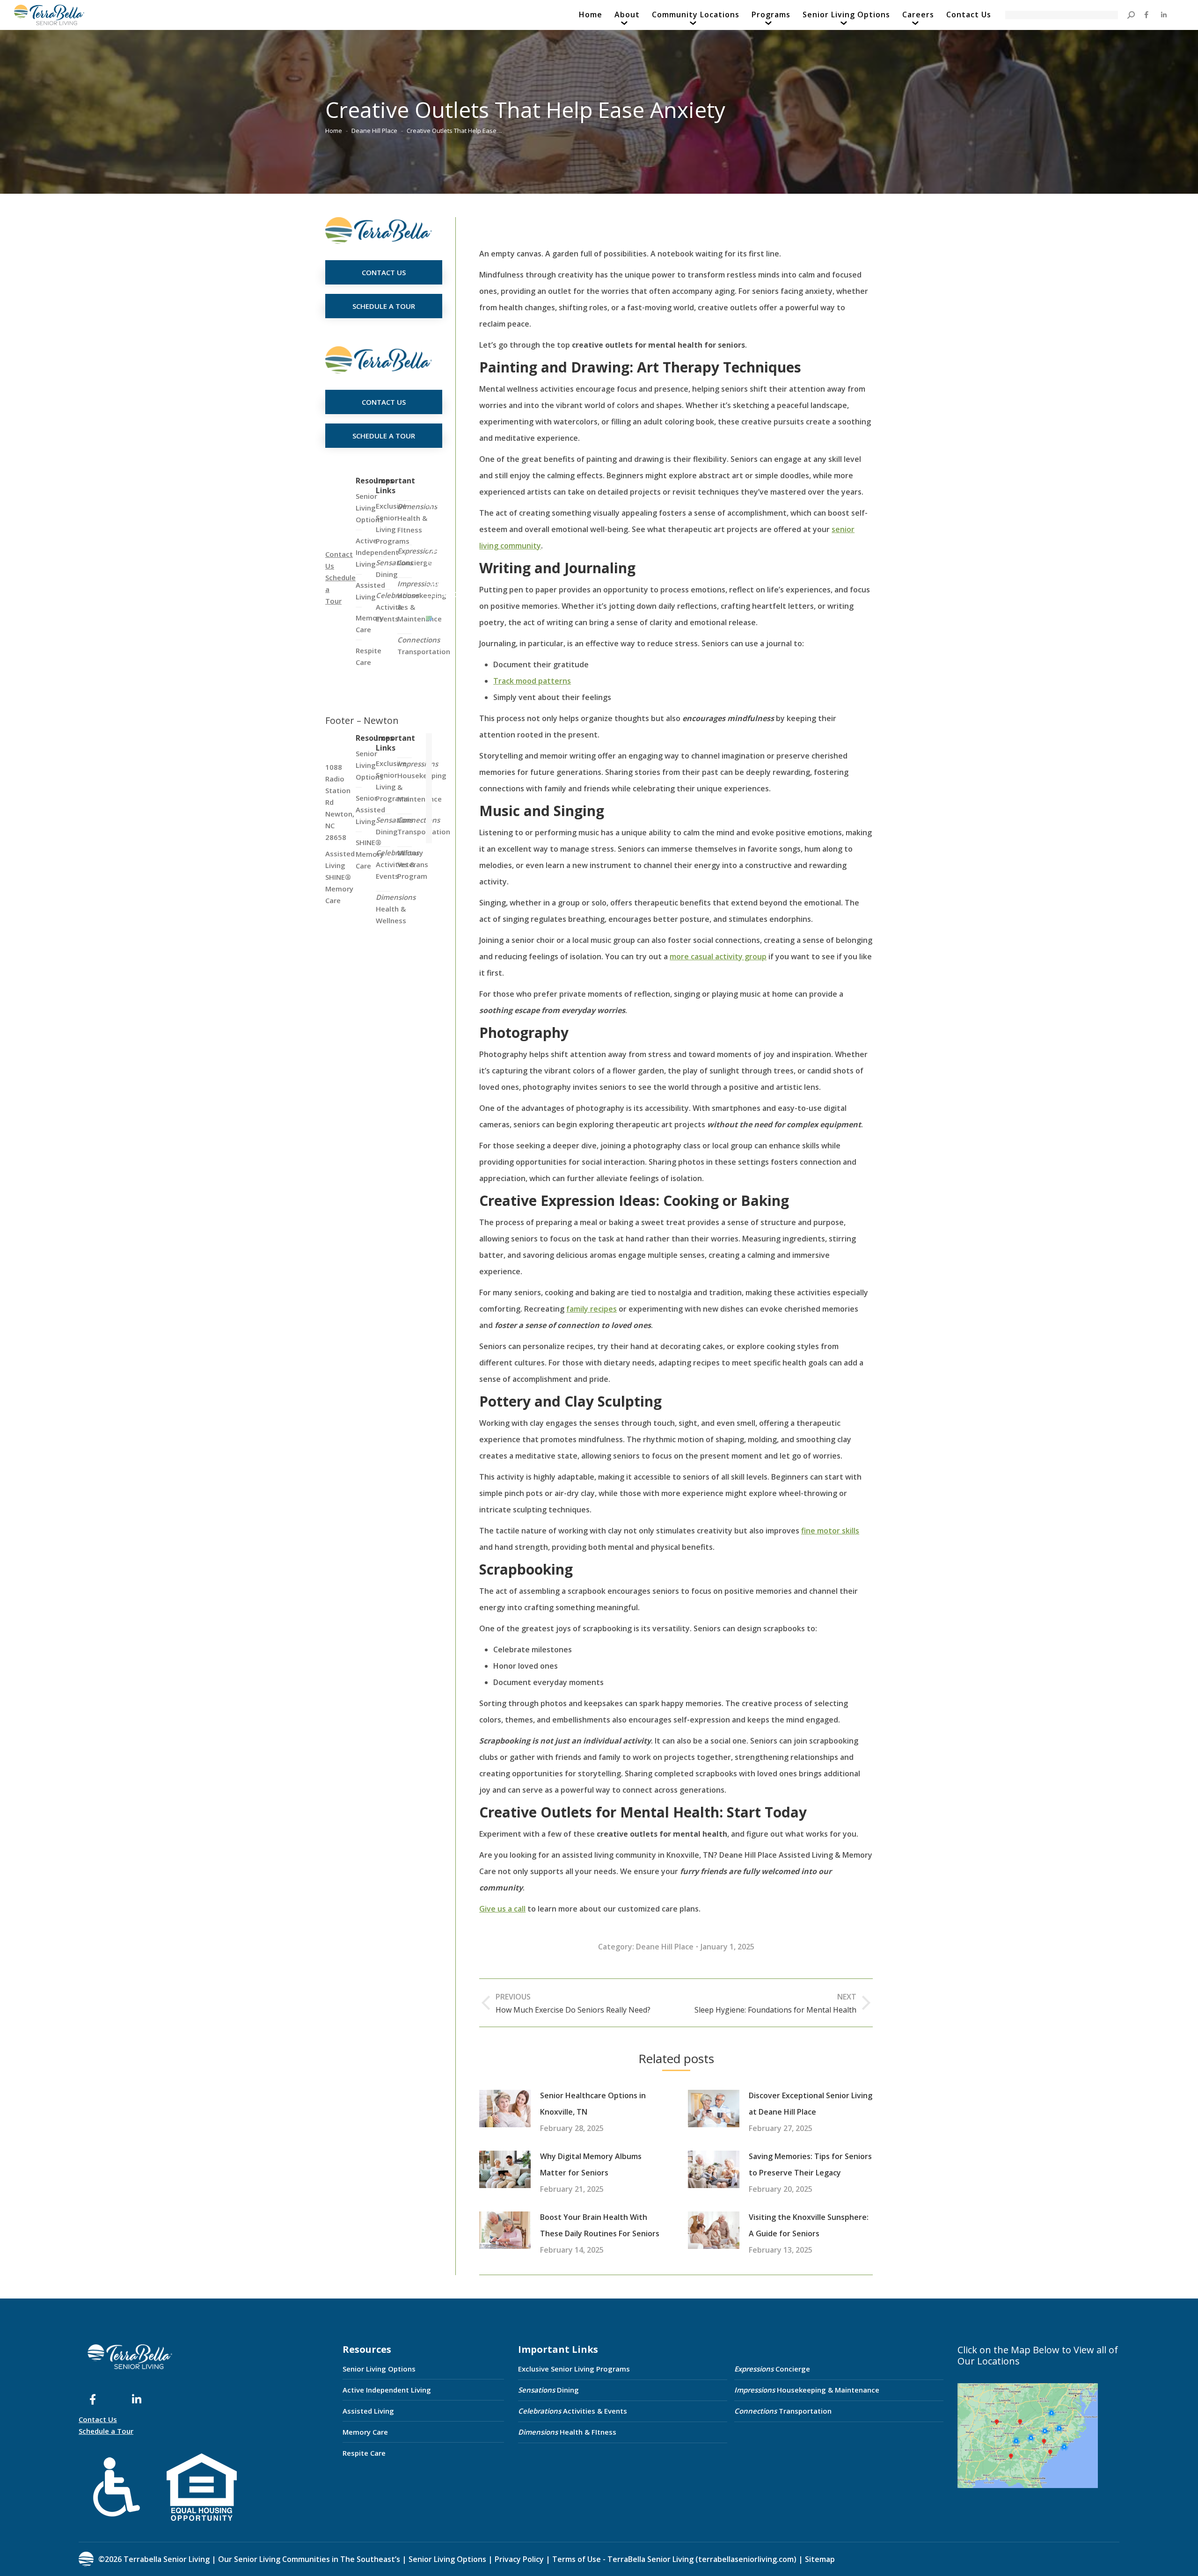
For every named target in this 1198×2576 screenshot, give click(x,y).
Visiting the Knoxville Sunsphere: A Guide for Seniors (809, 2225)
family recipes (592, 1309)
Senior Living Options (379, 2369)
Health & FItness (417, 518)
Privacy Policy (519, 2559)
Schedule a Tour (106, 2431)
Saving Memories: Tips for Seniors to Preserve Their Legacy (810, 2164)
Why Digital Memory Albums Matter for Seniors (591, 2164)
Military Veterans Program (413, 864)
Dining (394, 568)
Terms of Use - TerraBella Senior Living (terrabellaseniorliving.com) (674, 2559)
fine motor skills (830, 1531)
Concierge (417, 557)
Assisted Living (368, 2411)
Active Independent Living (387, 2390)
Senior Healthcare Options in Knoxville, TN (593, 2104)
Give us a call (502, 1909)
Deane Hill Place (665, 1947)
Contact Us (98, 2419)
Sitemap (819, 2559)
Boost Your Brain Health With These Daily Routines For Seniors (600, 2225)
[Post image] (505, 2109)
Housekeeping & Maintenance (807, 2390)
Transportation (424, 646)
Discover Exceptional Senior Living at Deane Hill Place (811, 2104)
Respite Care (364, 2453)
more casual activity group (718, 956)
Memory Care (365, 2432)
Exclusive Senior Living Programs (393, 523)
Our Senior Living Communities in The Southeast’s (309, 2559)
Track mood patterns (532, 681)
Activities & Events (573, 2411)
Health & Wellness (396, 909)
